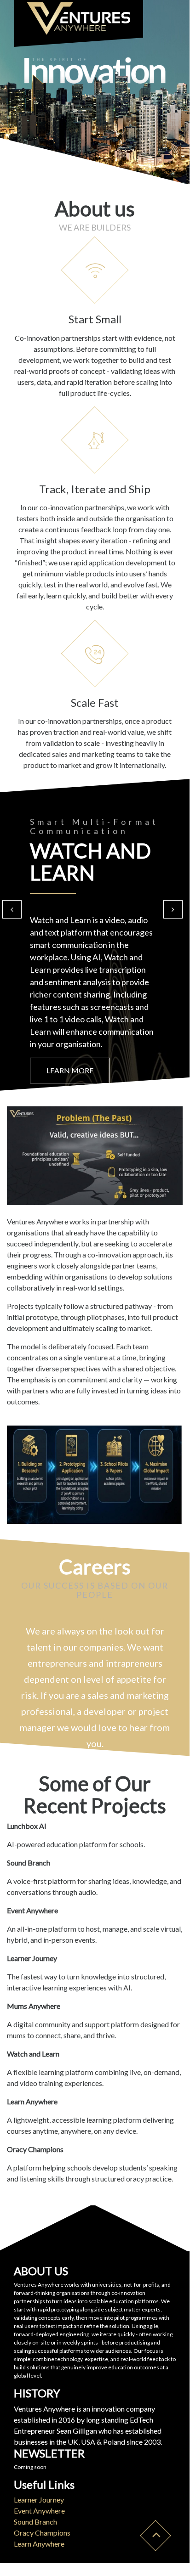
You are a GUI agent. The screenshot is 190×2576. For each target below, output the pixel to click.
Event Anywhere (39, 2511)
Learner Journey (39, 2500)
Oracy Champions (42, 2533)
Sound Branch (35, 2522)
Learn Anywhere (39, 2544)
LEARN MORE (70, 1070)
